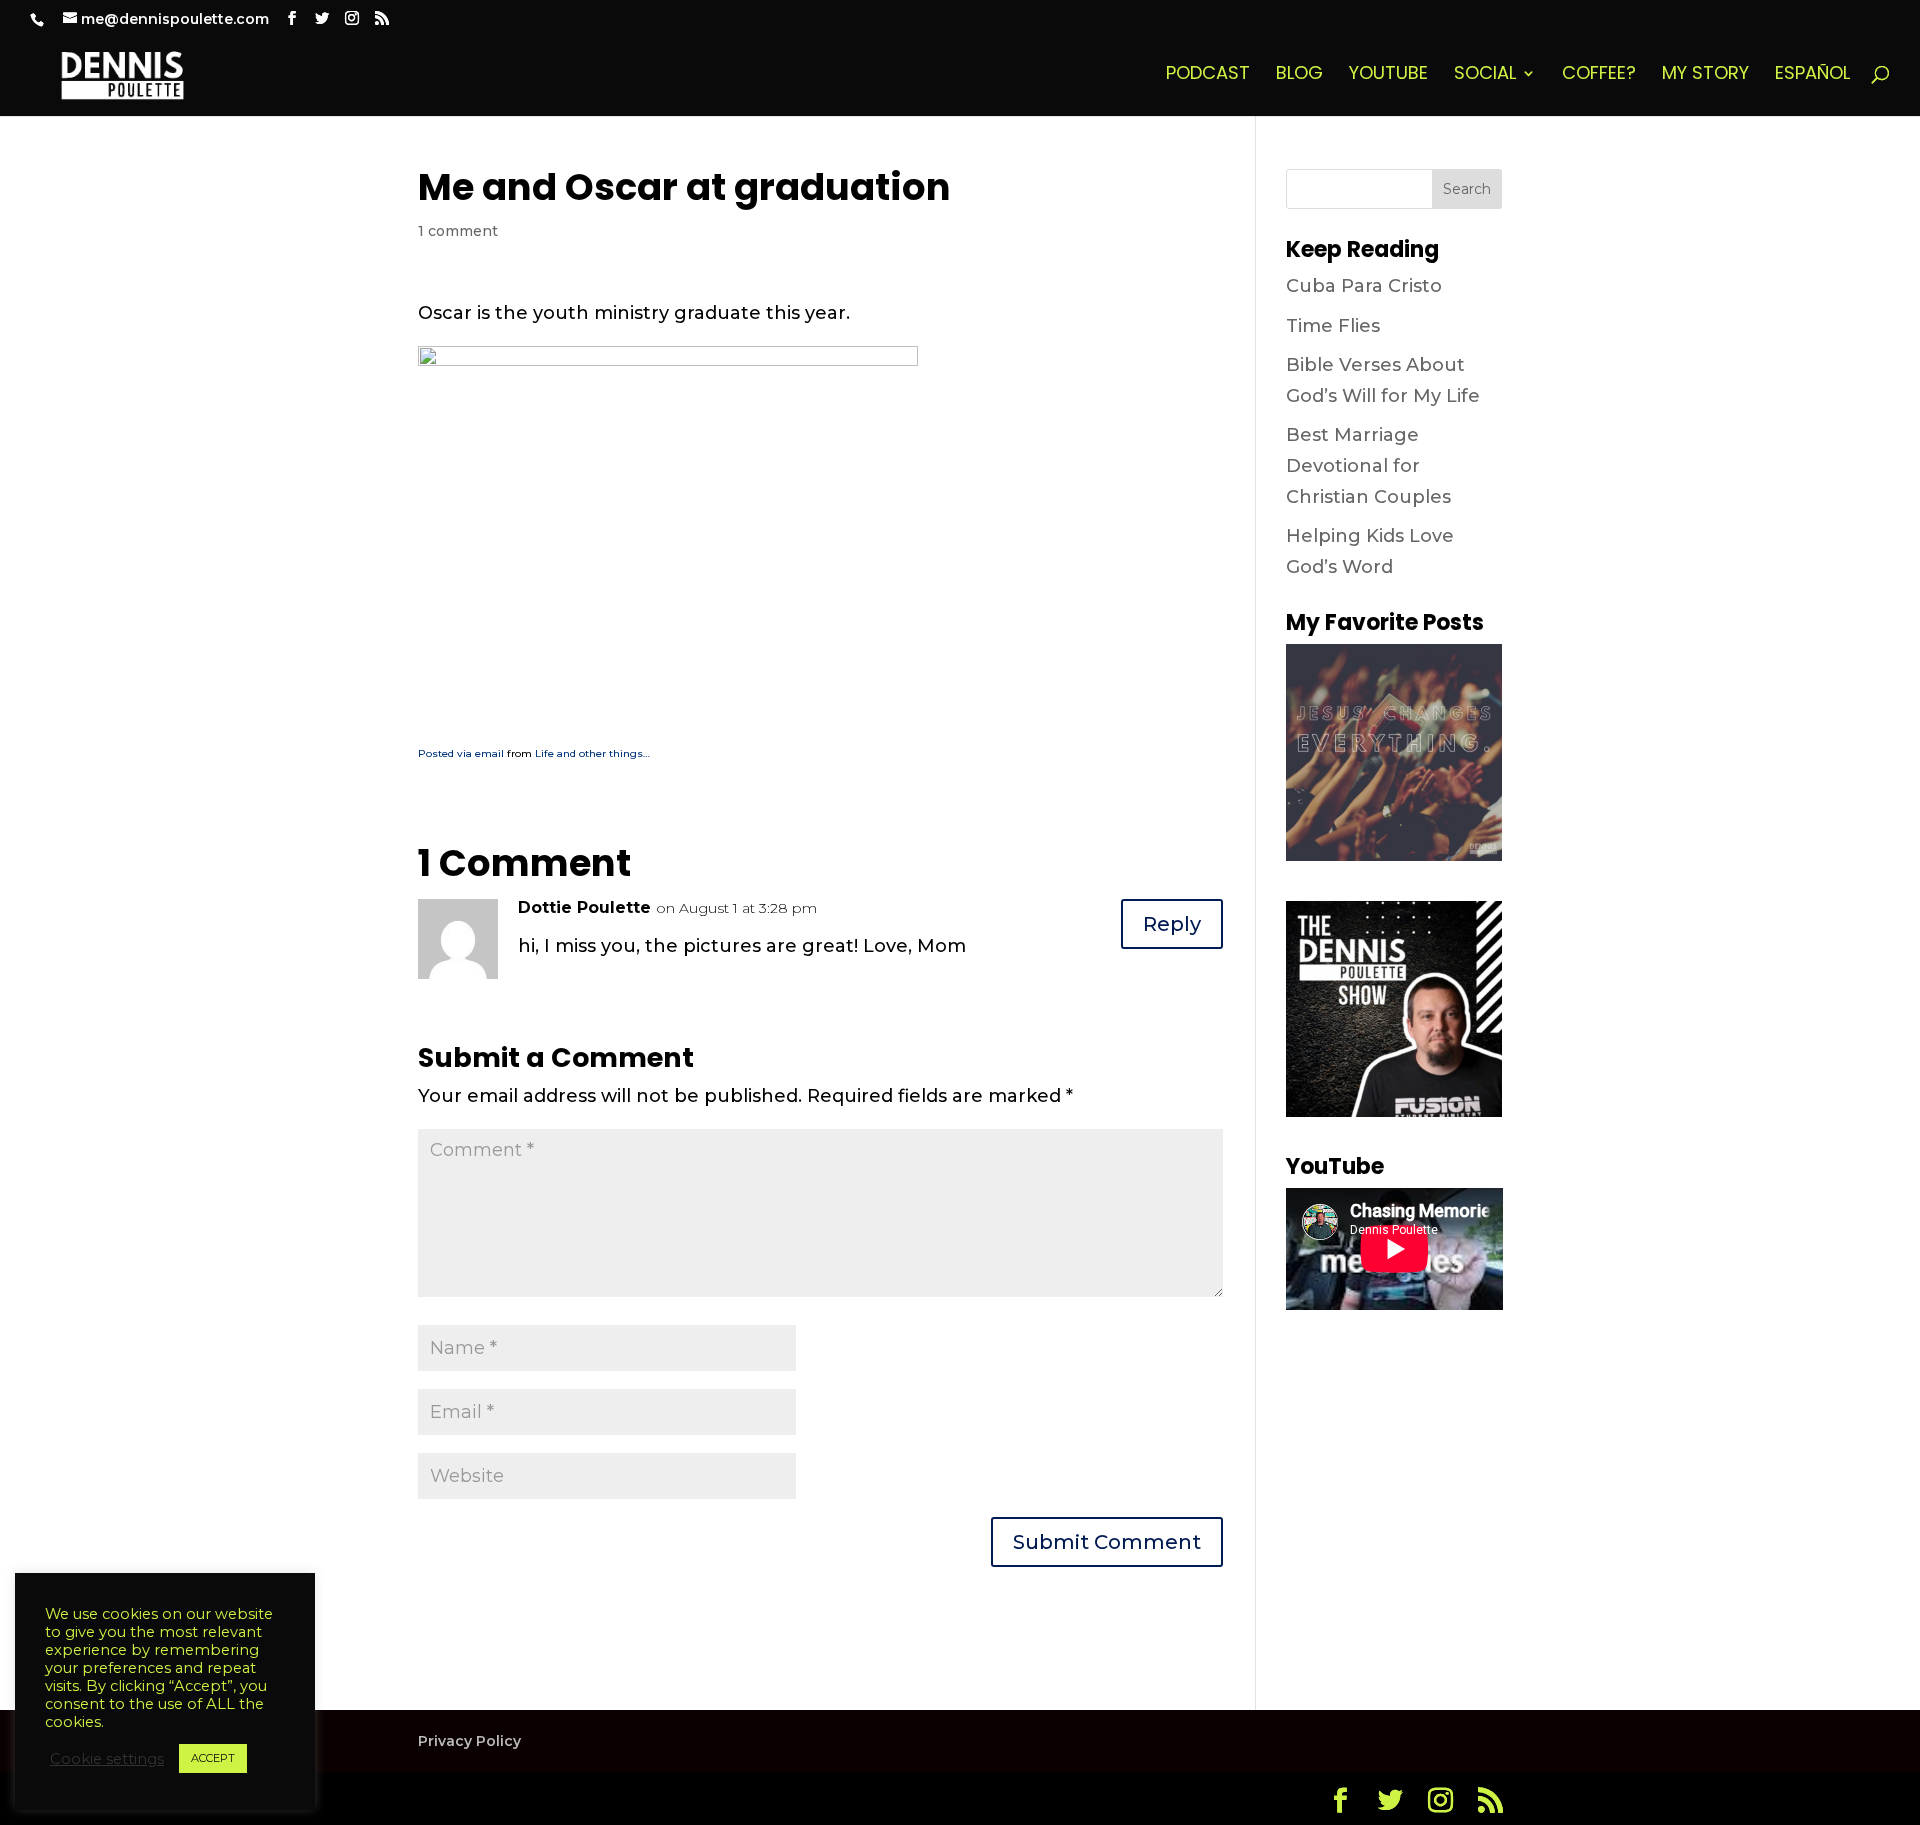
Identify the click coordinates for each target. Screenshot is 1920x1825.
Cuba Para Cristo (1364, 286)
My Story (1705, 75)
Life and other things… (592, 753)
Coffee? (1599, 75)
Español (1812, 75)
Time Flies (1333, 326)
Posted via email (461, 753)
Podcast (1208, 75)
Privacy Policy (469, 1741)
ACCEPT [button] (213, 1758)
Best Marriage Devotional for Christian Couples (1368, 465)
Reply (1172, 924)
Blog (1299, 75)
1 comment (458, 231)
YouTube (1388, 75)
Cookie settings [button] (107, 1759)
